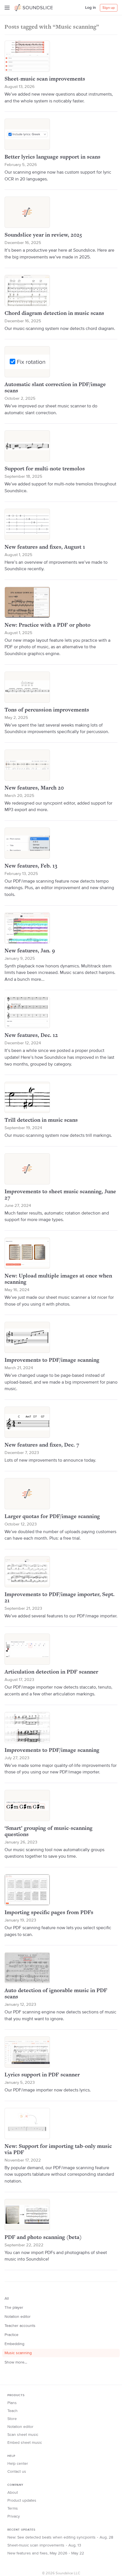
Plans (12, 2403)
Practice (11, 2335)
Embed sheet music (25, 2443)
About (13, 2493)
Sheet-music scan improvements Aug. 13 (44, 2545)
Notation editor (18, 2317)
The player (14, 2308)
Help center (18, 2464)
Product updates (22, 2501)
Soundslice (25, 7)
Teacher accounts (20, 2326)
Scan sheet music (23, 2435)
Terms (13, 2508)
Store (12, 2419)
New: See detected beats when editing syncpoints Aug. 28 (60, 2537)
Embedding (14, 2344)
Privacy (14, 2516)
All (7, 2299)
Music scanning (18, 2353)
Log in (91, 8)
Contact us (17, 2472)
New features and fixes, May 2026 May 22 (46, 2553)
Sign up (109, 8)
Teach (12, 2411)
